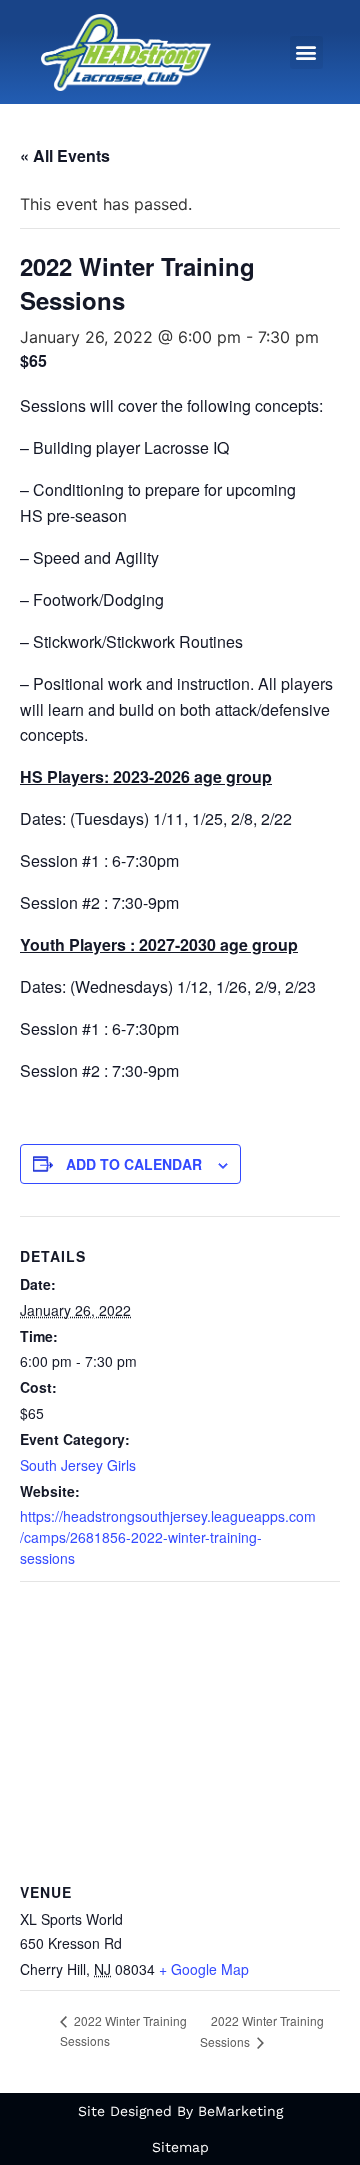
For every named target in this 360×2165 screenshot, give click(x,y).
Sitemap (180, 2147)
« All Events (65, 155)
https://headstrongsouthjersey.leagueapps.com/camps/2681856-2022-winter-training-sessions (168, 1537)
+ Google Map (204, 1969)
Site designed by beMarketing (180, 2111)
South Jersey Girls (78, 1465)
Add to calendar (134, 1164)
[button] (306, 52)
